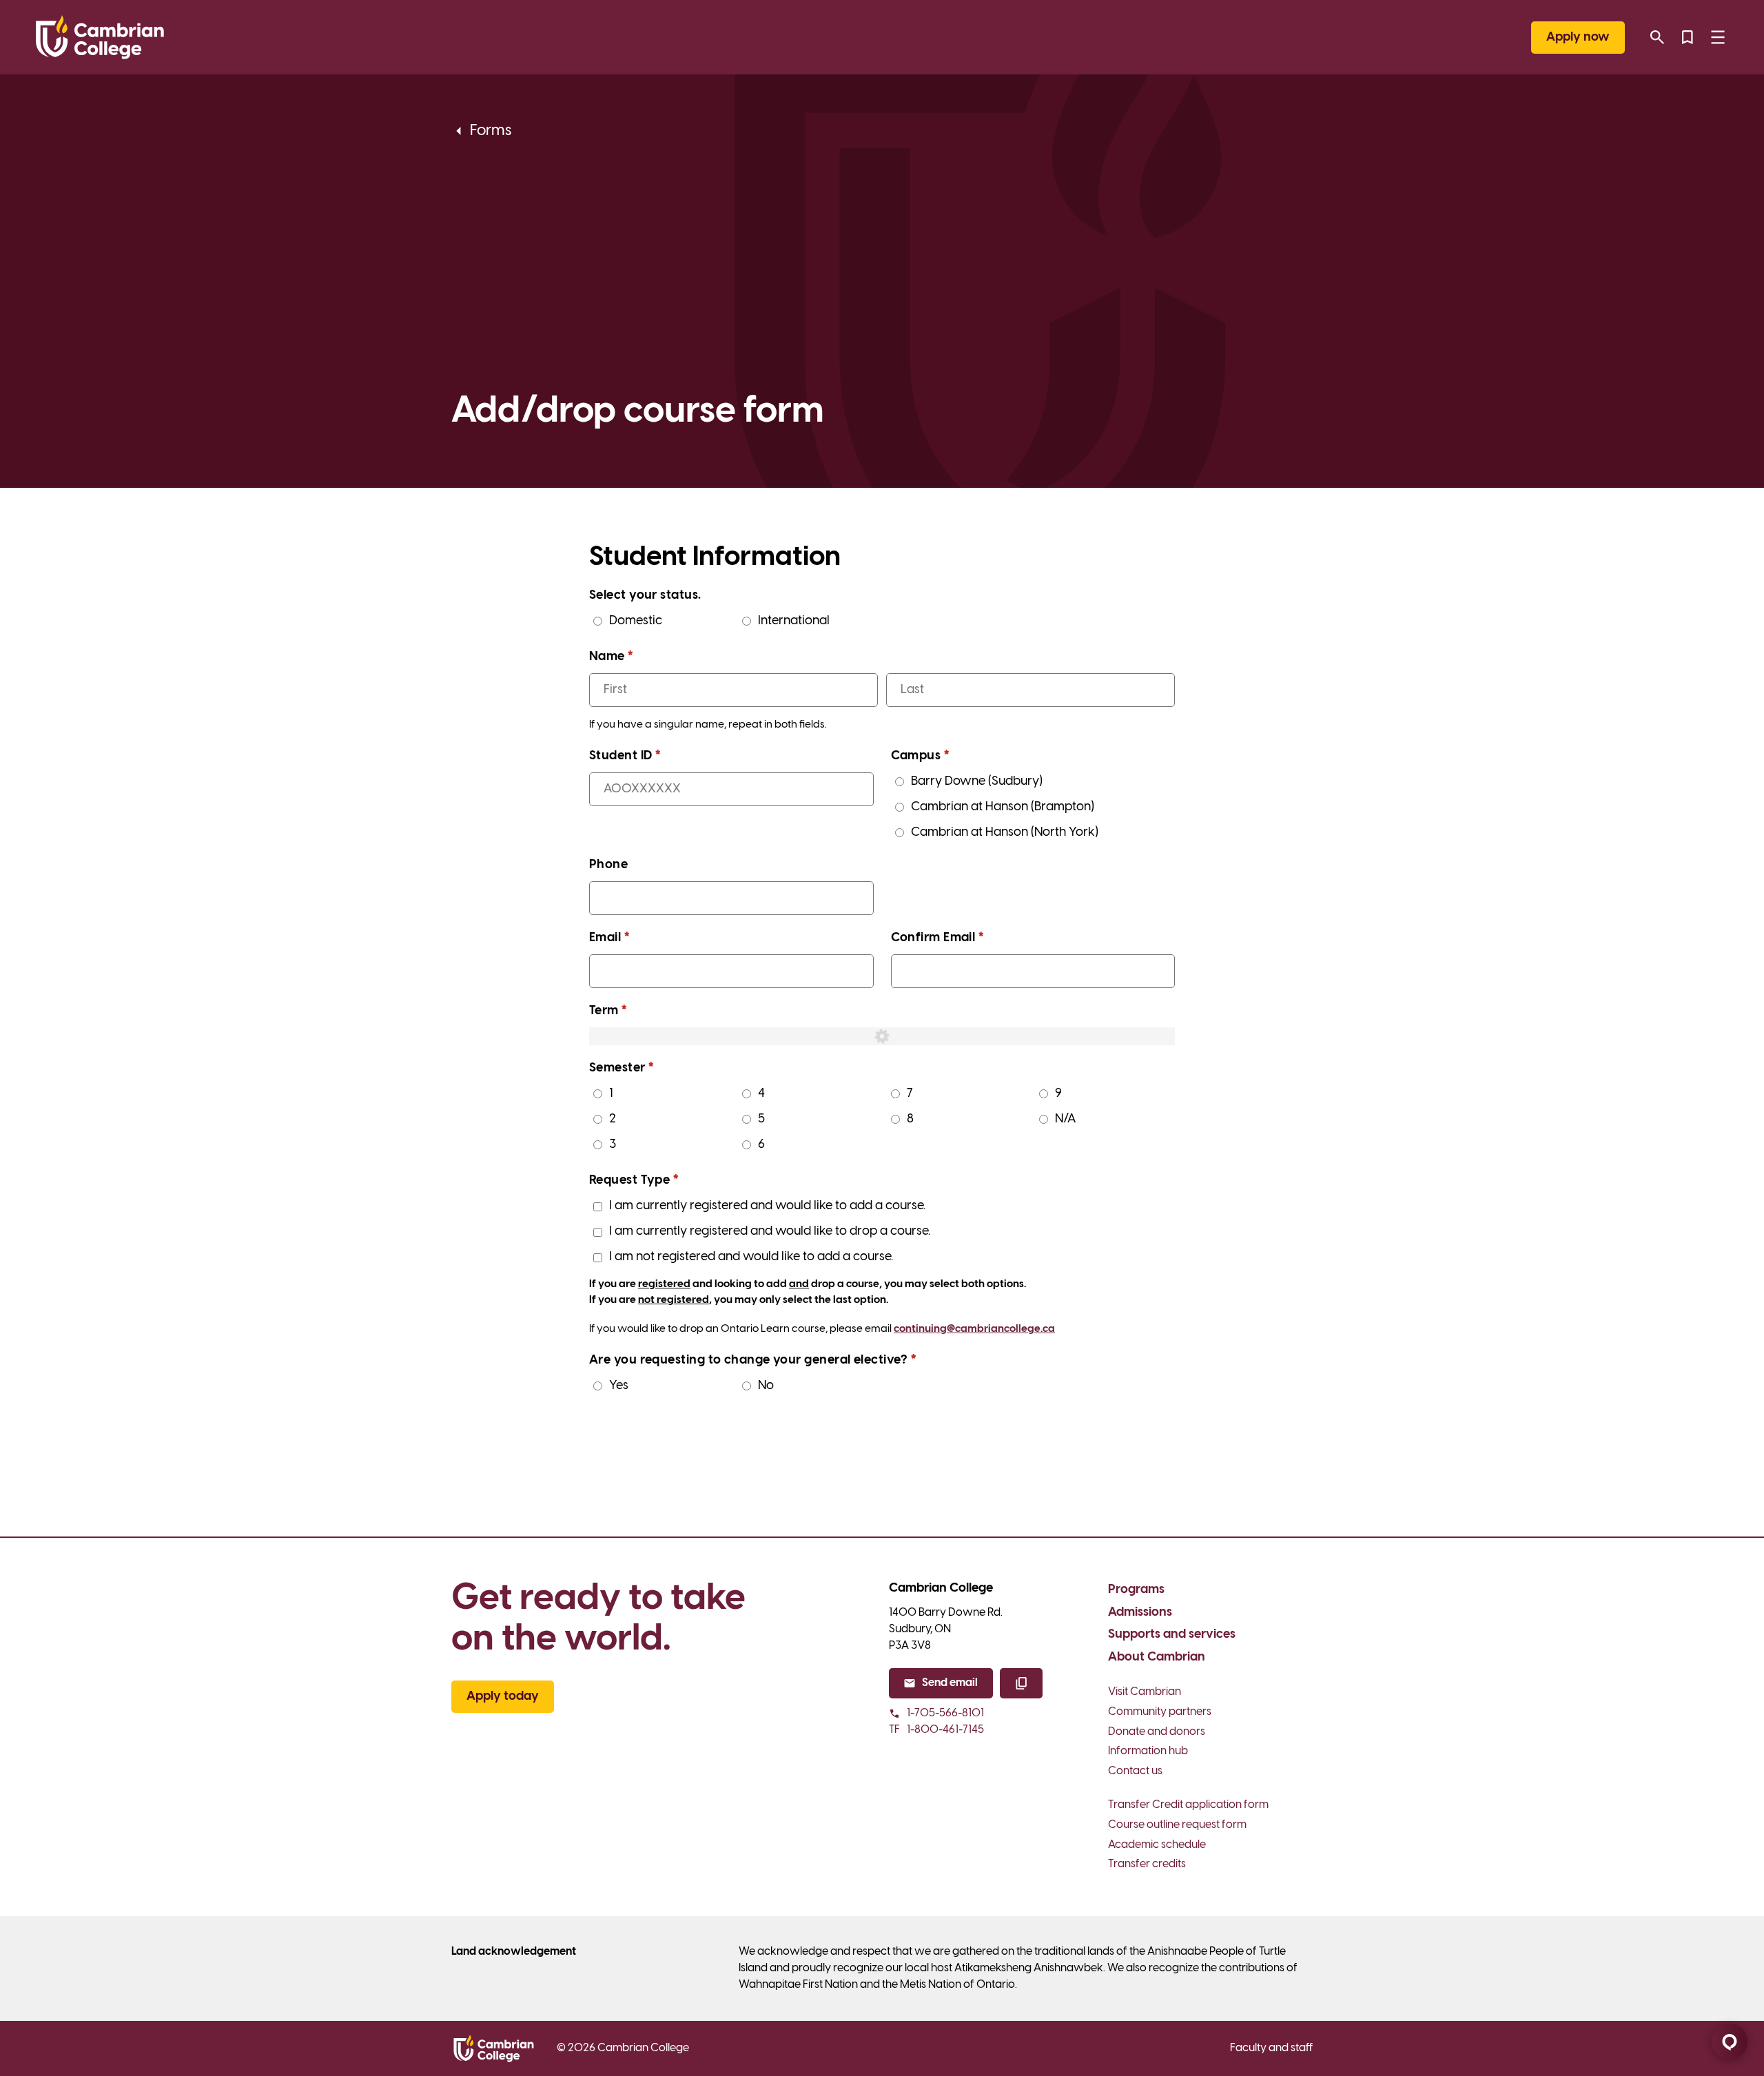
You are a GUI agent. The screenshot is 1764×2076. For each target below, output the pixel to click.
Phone (608, 865)
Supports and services (1172, 1635)
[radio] (598, 621)
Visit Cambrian (1145, 1692)
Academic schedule (1157, 1845)
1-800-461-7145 (936, 1730)
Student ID (651, 756)
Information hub (1148, 1751)
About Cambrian (1157, 1657)
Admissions (1140, 1613)
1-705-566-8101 (945, 1713)
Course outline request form (1177, 1825)
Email (635, 938)
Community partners (1160, 1712)
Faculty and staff (1271, 2048)
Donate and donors (1157, 1732)
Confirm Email (963, 938)
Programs (1136, 1590)
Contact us (1135, 1771)
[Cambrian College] (100, 37)
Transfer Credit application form (1188, 1805)
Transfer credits (1147, 1864)
